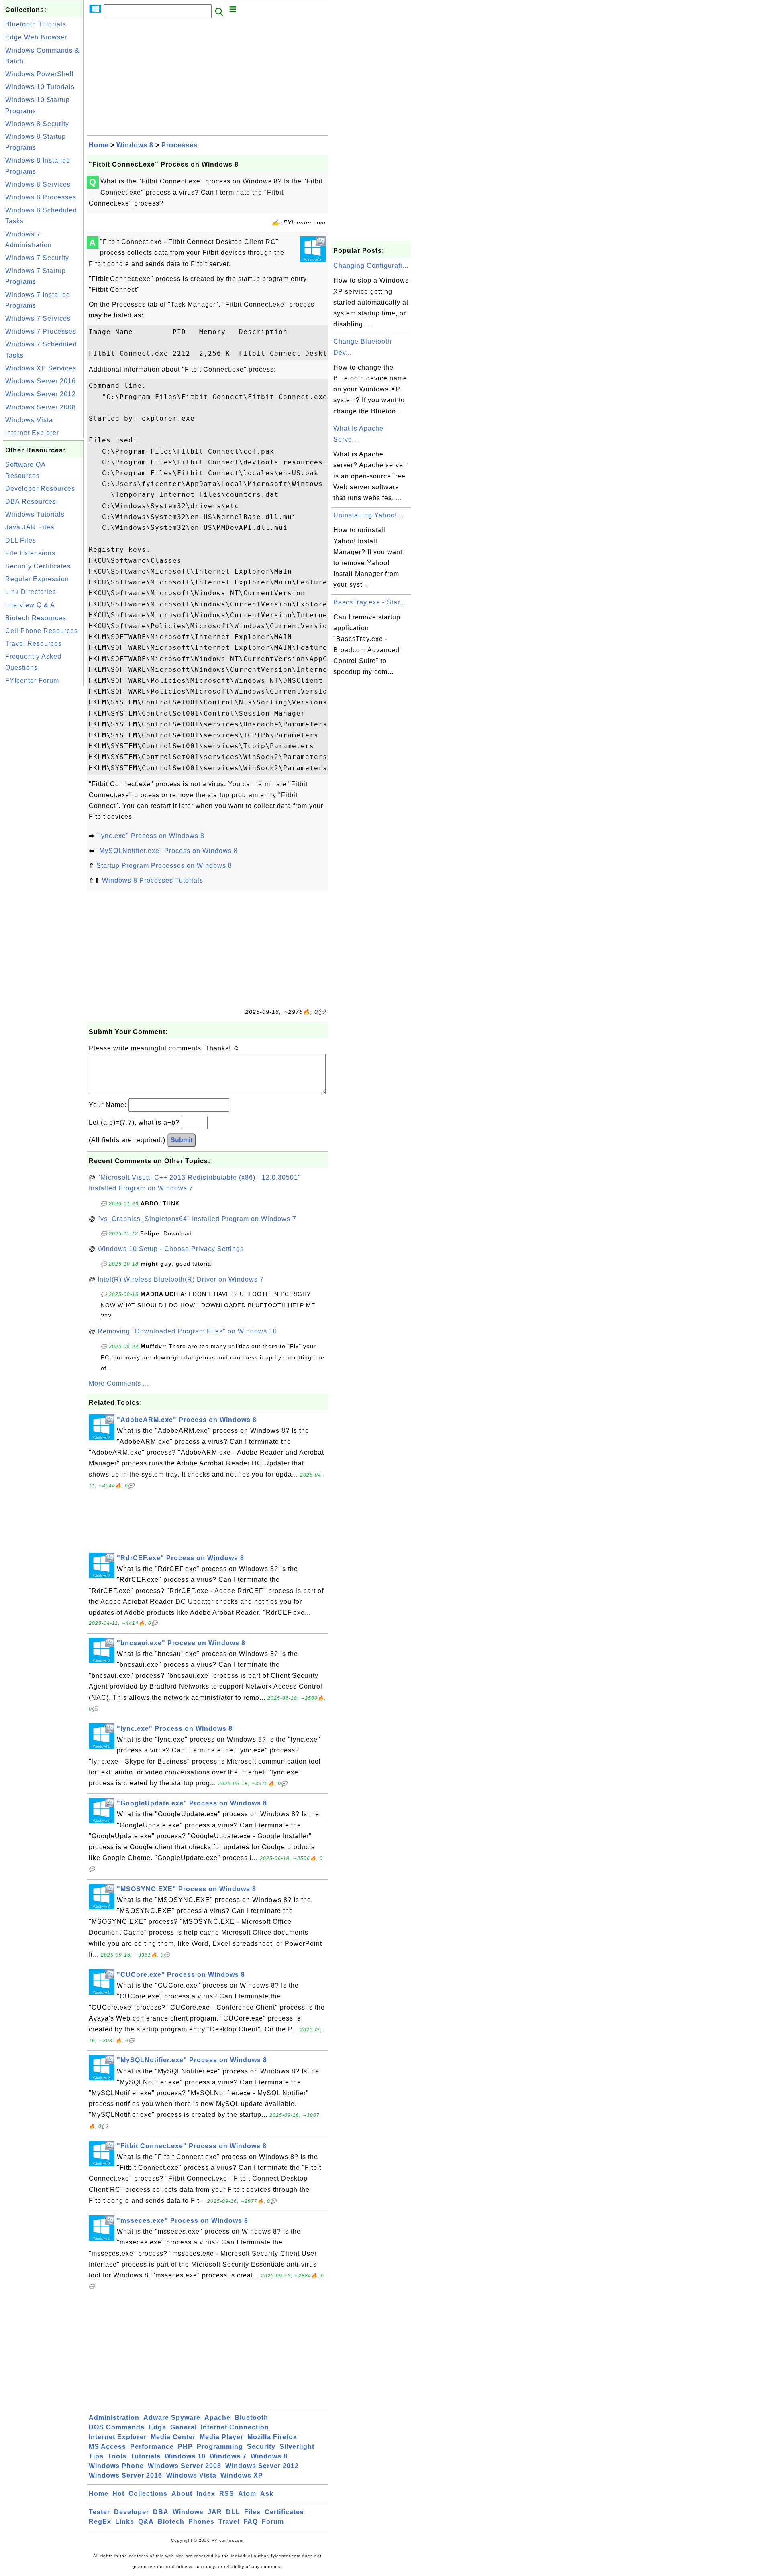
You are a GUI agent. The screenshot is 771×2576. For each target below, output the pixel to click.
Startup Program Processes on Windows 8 (164, 866)
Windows (188, 2512)
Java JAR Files (30, 527)
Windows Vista (29, 420)
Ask (267, 2494)
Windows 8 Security (37, 124)
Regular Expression (37, 579)
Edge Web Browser (36, 37)
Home (99, 145)
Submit (182, 1140)
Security (261, 2447)
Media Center (173, 2437)
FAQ (251, 2522)
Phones (201, 2522)
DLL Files (21, 540)
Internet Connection (235, 2427)
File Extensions (30, 553)
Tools (117, 2456)
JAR (215, 2512)
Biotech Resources (36, 618)
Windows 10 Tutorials (40, 87)
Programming (220, 2447)
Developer (132, 2512)
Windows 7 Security (37, 258)
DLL (233, 2512)
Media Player (221, 2437)
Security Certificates (38, 566)
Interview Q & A (30, 605)
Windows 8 (135, 145)
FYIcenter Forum (32, 681)
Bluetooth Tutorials (36, 24)
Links (125, 2522)
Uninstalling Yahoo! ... (369, 515)
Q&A (146, 2522)
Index (206, 2494)
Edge (157, 2427)
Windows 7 (228, 2456)
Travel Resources (34, 644)
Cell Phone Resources (42, 631)
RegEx (100, 2522)
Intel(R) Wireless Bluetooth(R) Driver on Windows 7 (181, 1279)
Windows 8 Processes (41, 197)
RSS (227, 2494)
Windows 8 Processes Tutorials (153, 880)
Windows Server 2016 (41, 381)
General (184, 2427)
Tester (99, 2512)
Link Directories (31, 592)
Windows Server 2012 (41, 394)
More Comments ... (119, 1383)
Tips (96, 2456)
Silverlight (297, 2447)
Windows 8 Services (38, 184)
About (182, 2494)
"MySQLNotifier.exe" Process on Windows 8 (167, 851)
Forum (273, 2522)
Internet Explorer (32, 433)
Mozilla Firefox (272, 2437)
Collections (148, 2494)
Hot (118, 2494)
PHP (185, 2447)
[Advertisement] (43, 808)
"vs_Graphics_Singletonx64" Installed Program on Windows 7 (197, 1219)
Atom (247, 2494)
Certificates (284, 2512)
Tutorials (146, 2456)
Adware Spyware (172, 2418)
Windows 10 (185, 2456)
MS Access (107, 2447)
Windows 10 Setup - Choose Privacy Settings (171, 1249)
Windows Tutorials (35, 514)
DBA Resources (31, 502)
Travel (229, 2522)
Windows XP (242, 2475)
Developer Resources (40, 489)
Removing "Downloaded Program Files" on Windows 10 (187, 1331)
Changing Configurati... (371, 266)
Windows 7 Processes (41, 331)
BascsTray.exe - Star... (369, 602)
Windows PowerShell (40, 74)
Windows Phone (116, 2466)
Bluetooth (251, 2418)
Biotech (171, 2522)
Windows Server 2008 (41, 407)
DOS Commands (117, 2427)
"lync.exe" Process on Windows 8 (150, 836)
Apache (217, 2418)
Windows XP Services (41, 368)
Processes (179, 145)
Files (252, 2512)
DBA (161, 2512)
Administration (114, 2418)
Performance (152, 2447)
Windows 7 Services (38, 318)
